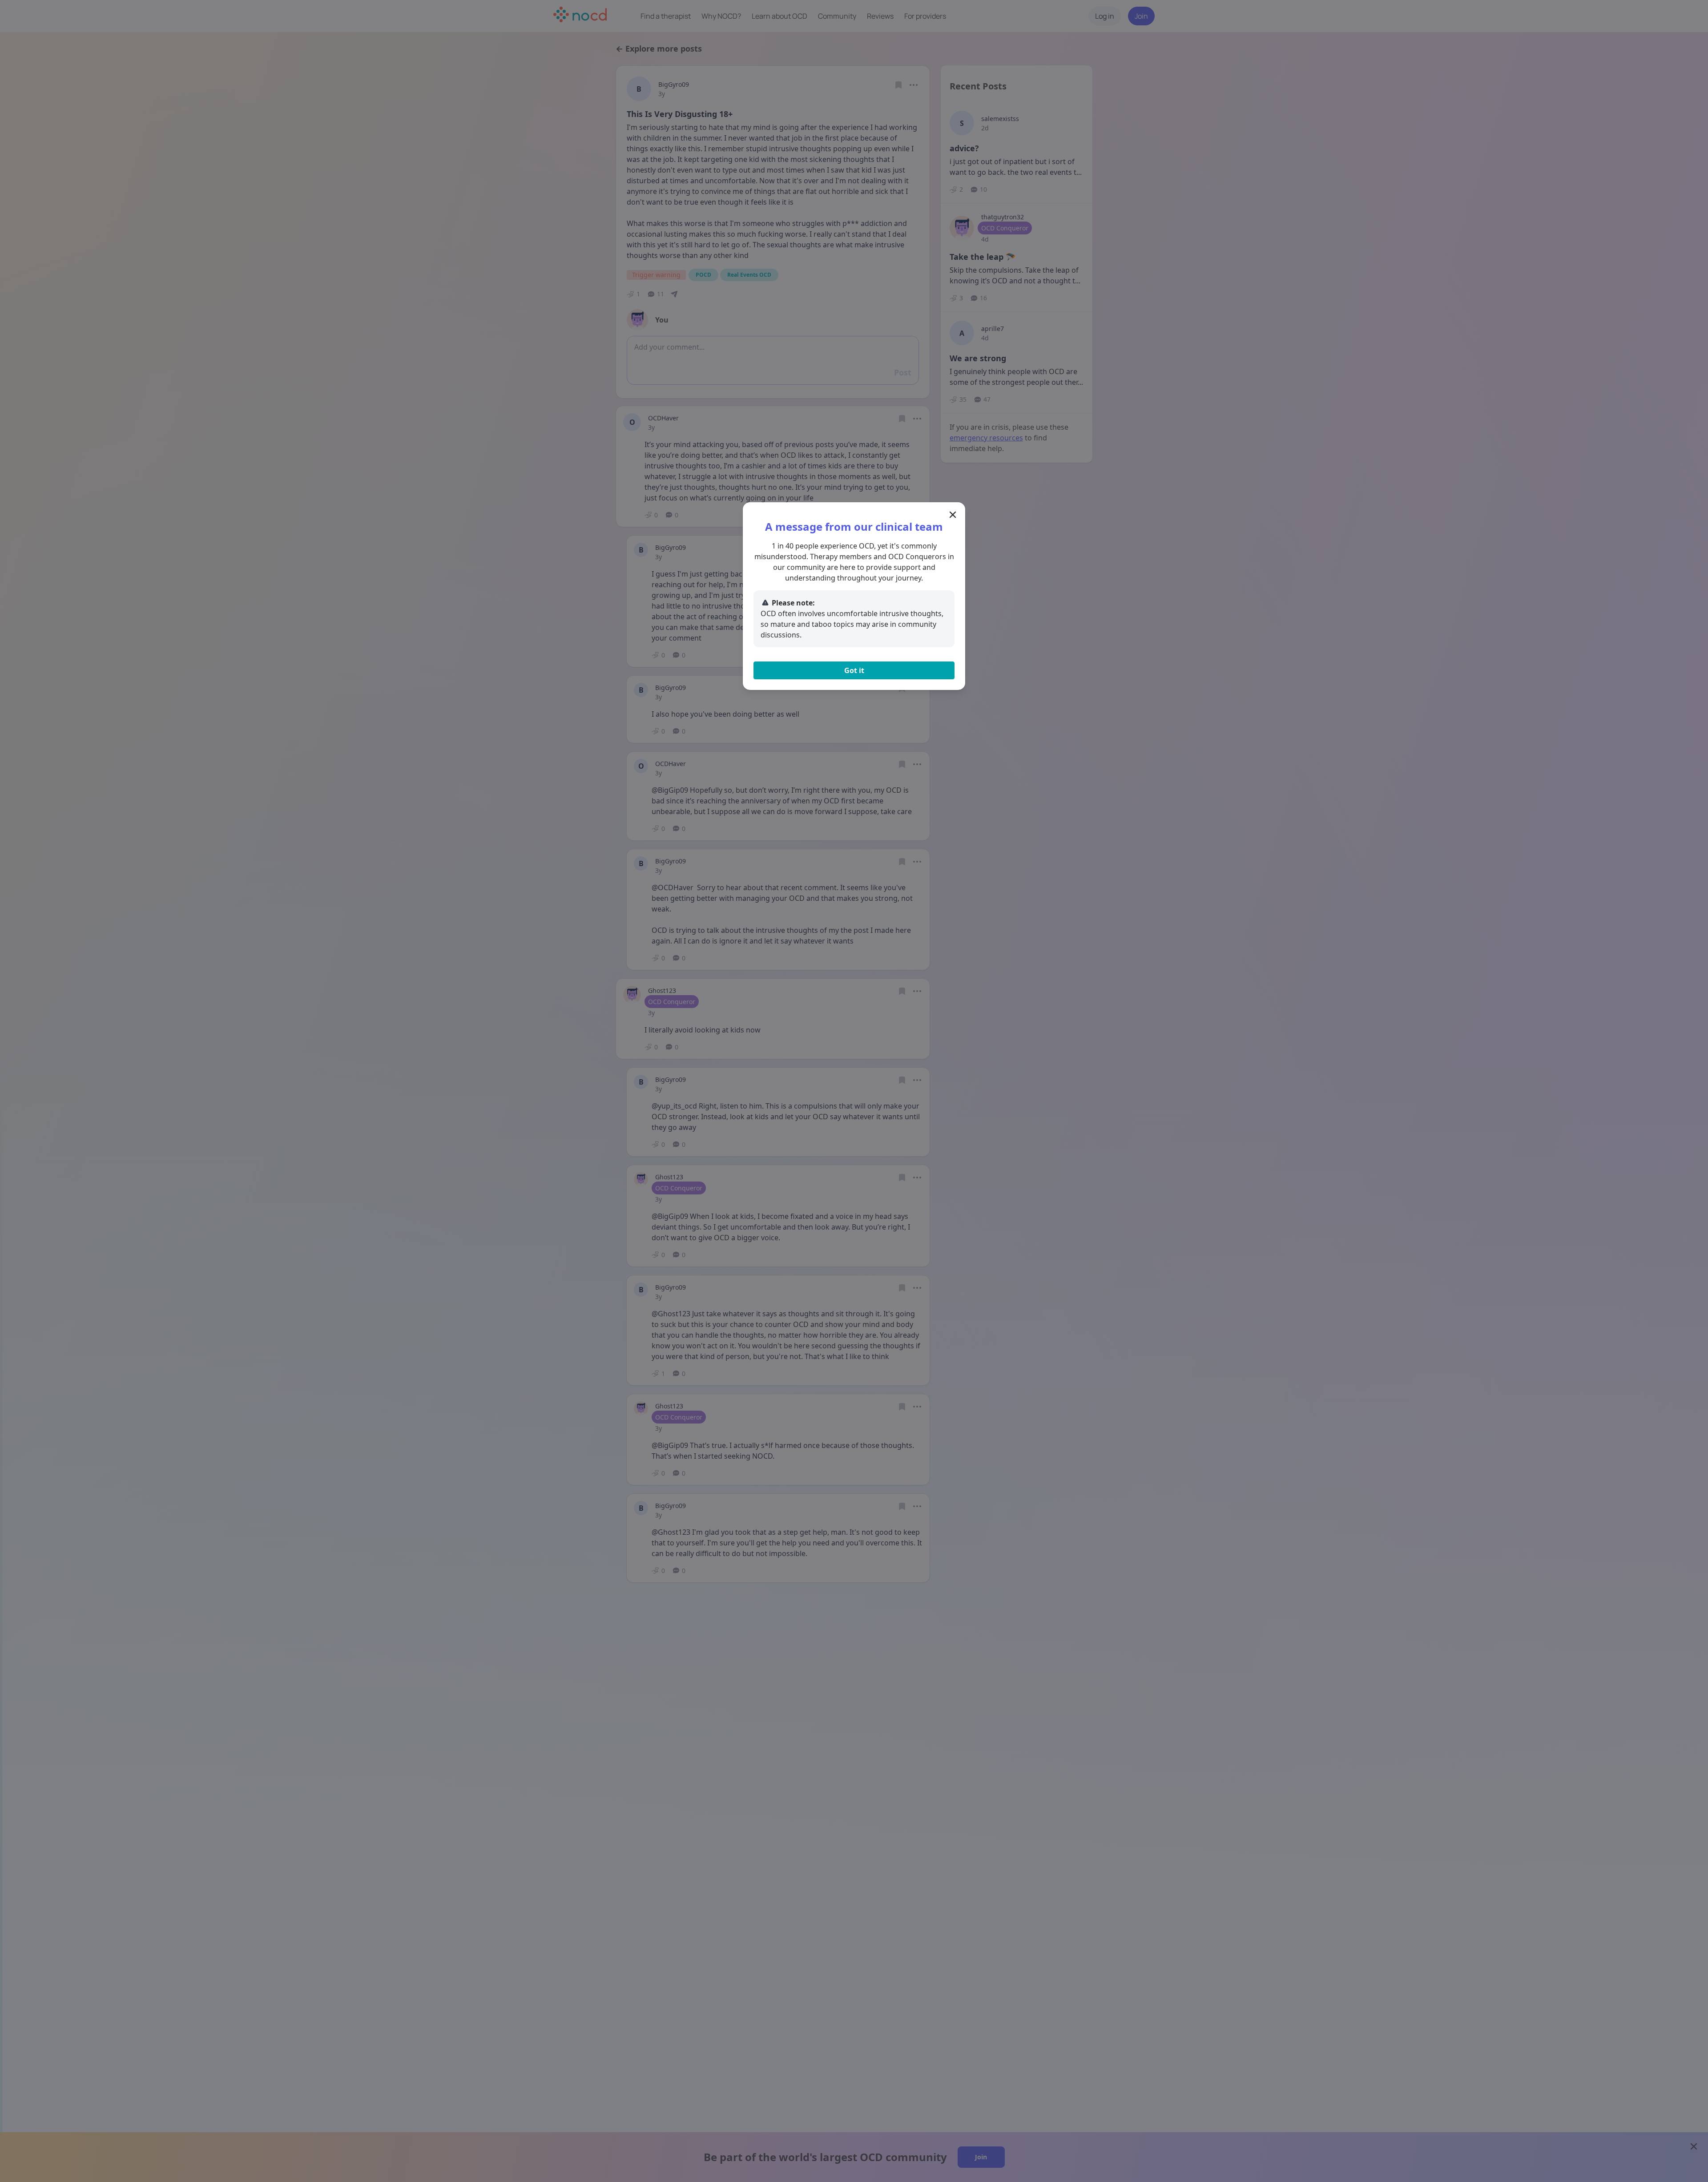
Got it (854, 670)
